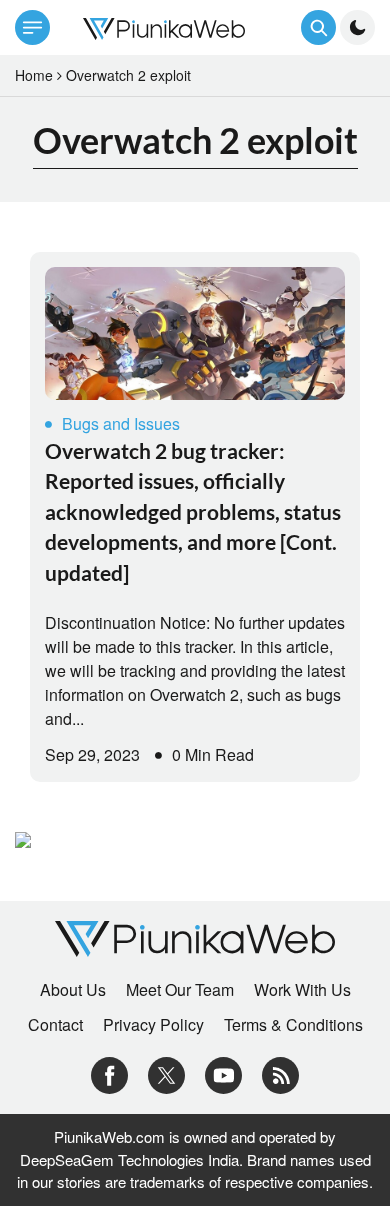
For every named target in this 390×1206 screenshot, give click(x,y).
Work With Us (302, 990)
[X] (166, 1073)
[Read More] (195, 333)
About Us (73, 990)
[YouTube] (223, 1073)
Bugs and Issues (121, 423)
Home (34, 75)
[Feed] (280, 1073)
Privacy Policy (153, 1025)
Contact (55, 1025)
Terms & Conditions (293, 1025)
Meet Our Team (180, 990)
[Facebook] (109, 1073)
